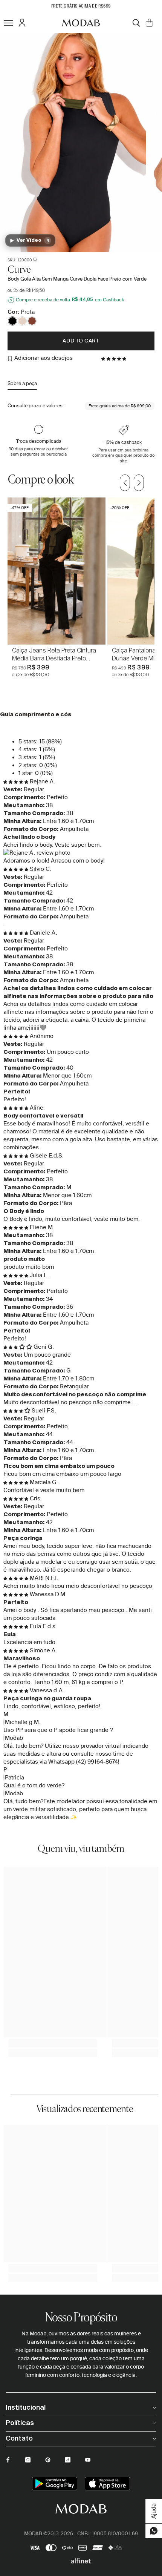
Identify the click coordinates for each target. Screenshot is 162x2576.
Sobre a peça (22, 383)
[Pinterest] (48, 2460)
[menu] (8, 23)
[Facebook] (8, 2460)
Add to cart (81, 341)
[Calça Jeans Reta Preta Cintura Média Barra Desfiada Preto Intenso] (57, 571)
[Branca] (22, 321)
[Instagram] (28, 2460)
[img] (17, 781)
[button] (115, 358)
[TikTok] (68, 2460)
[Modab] (81, 23)
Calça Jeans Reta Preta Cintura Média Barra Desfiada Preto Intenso (54, 654)
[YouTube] (88, 2460)
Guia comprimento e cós (36, 715)
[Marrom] (32, 321)
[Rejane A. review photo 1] (81, 853)
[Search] (136, 23)
